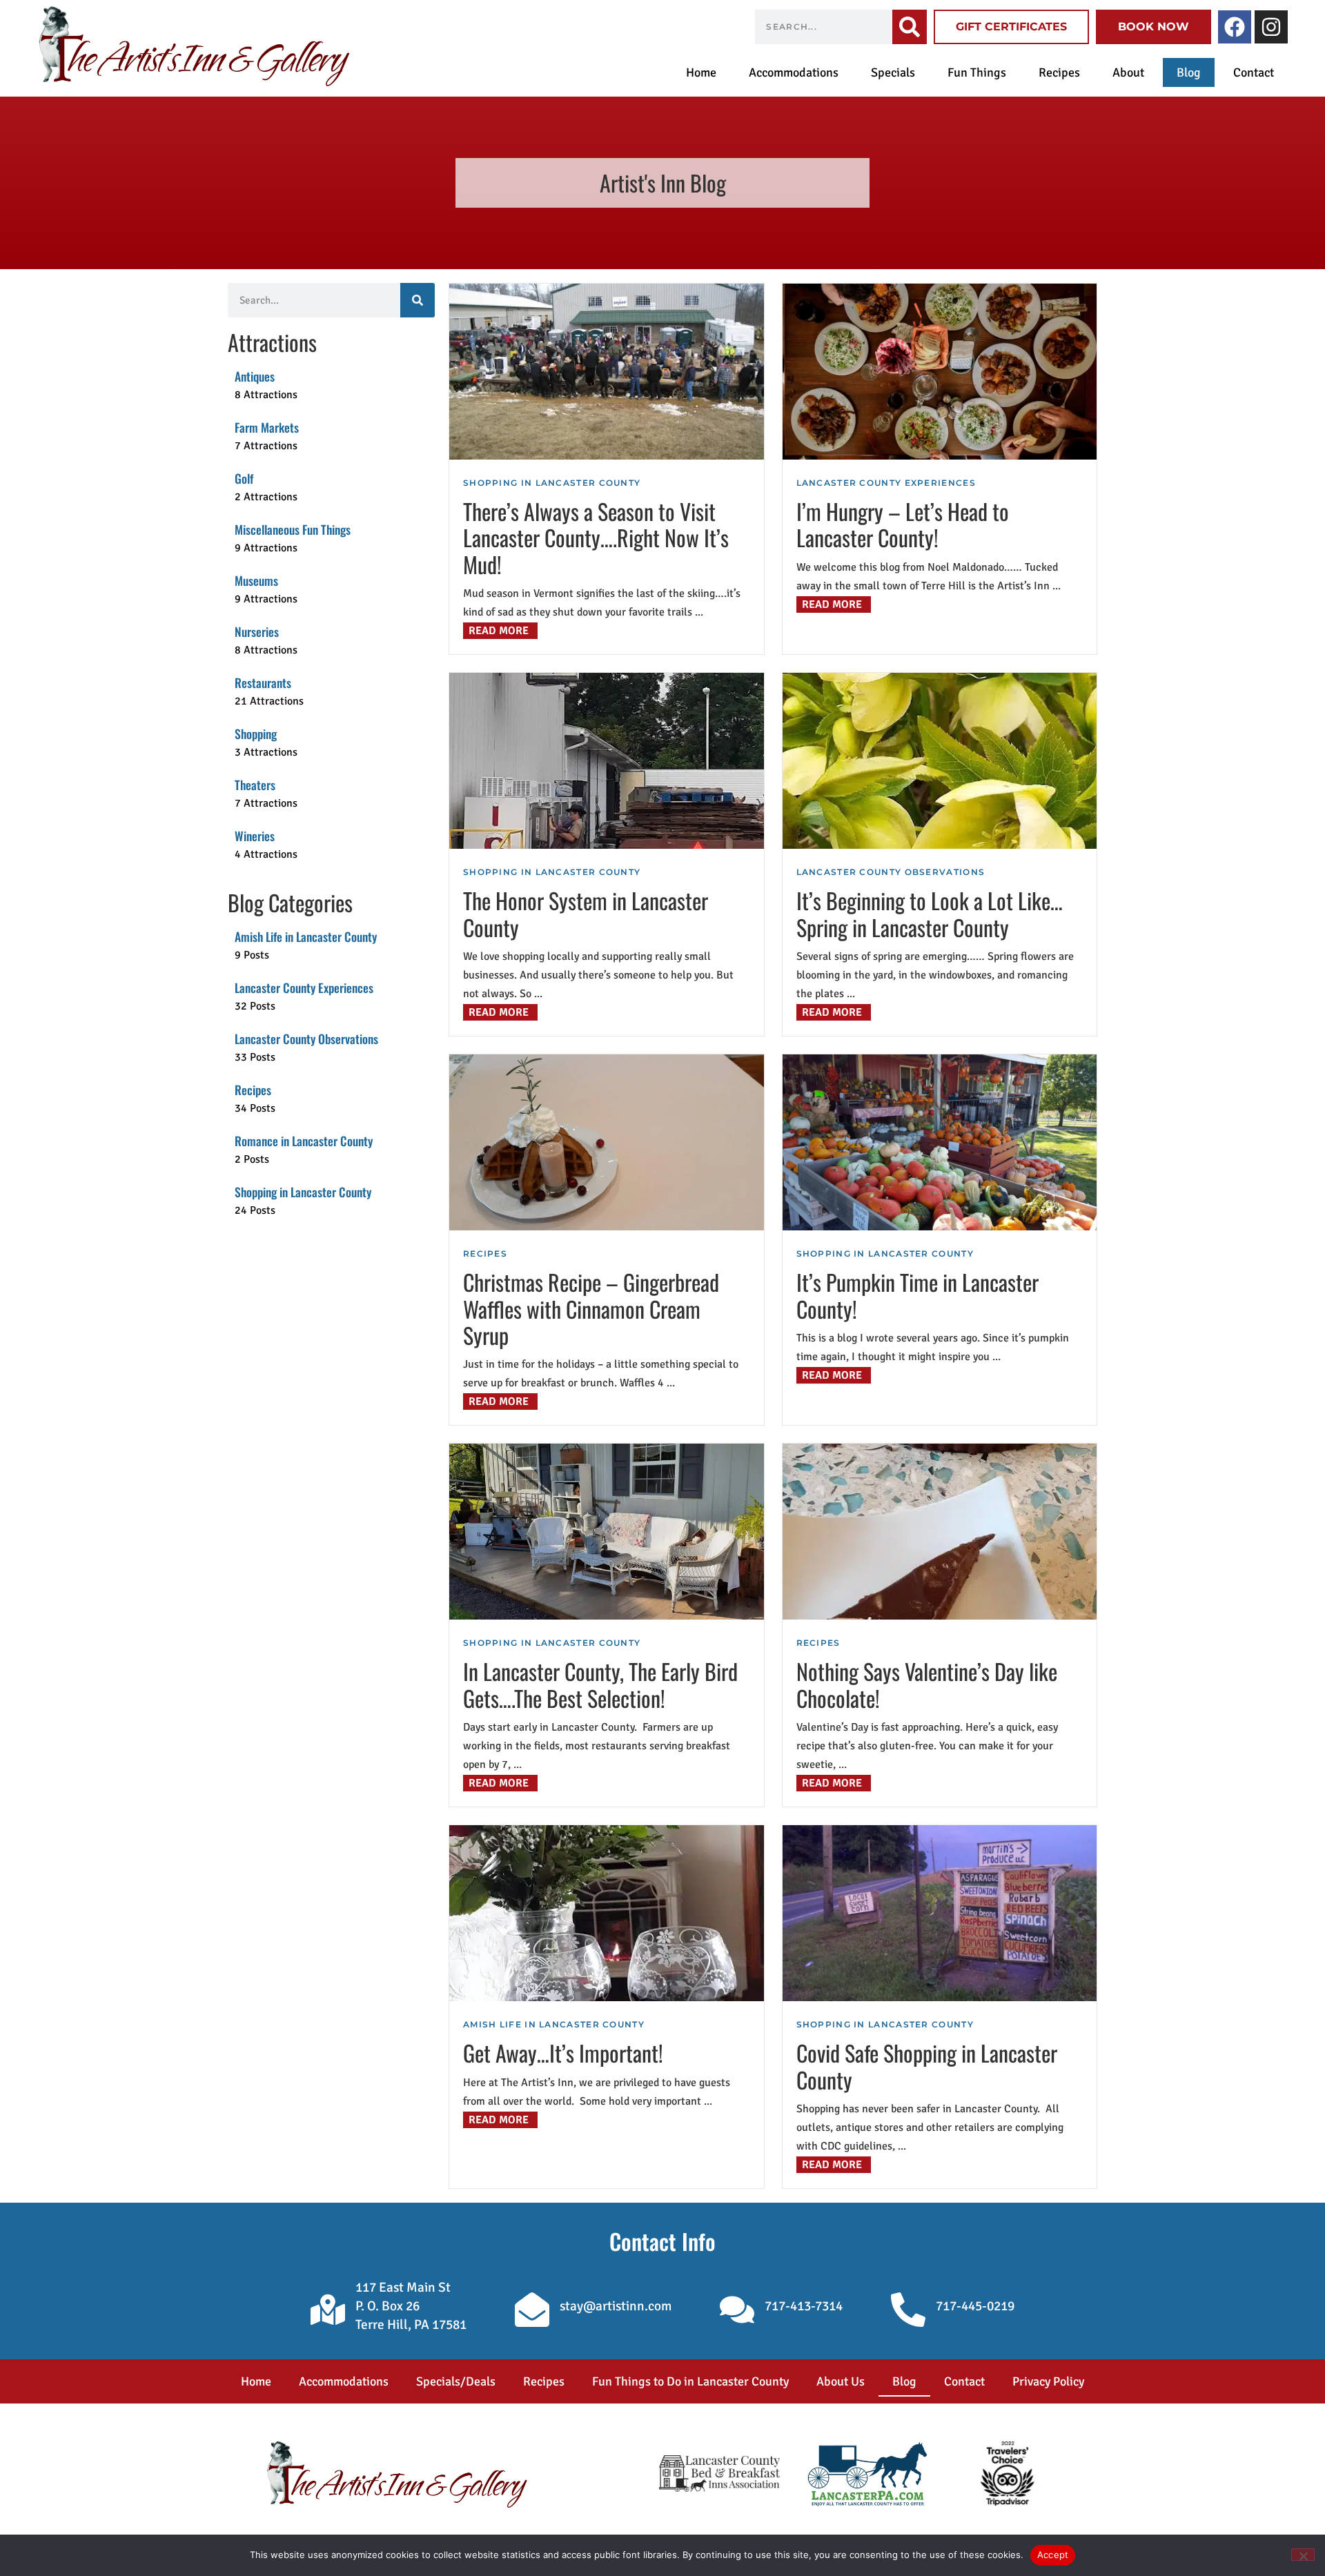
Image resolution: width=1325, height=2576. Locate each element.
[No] (1303, 2555)
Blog (1189, 72)
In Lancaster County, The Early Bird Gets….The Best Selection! (600, 1684)
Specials (893, 72)
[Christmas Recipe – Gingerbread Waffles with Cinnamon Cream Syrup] (607, 1142)
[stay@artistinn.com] (532, 2310)
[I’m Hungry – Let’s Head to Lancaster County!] (940, 372)
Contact (1254, 72)
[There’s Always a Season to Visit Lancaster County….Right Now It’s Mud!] (607, 372)
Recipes (1059, 72)
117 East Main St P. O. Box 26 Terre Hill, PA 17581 (411, 2306)
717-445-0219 (975, 2306)
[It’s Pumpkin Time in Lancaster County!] (940, 1142)
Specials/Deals (456, 2381)
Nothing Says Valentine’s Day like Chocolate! (927, 1684)
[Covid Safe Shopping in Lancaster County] (940, 1913)
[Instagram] (1271, 27)
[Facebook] (1235, 27)
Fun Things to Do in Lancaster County (690, 2381)
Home (701, 72)
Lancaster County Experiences (886, 483)
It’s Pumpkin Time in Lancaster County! (917, 1295)
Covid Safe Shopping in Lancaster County (927, 2066)
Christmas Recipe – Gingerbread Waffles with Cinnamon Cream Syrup (591, 1308)
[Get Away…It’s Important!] (607, 1913)
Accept (1053, 2555)
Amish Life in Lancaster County (554, 2024)
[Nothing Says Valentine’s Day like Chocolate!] (940, 1532)
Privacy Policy (1048, 2381)
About (1128, 72)
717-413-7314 (804, 2306)
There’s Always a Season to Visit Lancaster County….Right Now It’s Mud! (596, 538)
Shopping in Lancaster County (552, 483)
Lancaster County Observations (891, 872)
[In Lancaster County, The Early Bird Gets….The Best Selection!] (607, 1532)
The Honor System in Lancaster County (586, 913)
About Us (841, 2381)
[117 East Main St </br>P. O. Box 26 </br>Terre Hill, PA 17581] (328, 2310)
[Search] (910, 27)
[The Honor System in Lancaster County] (607, 761)
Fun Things (977, 72)
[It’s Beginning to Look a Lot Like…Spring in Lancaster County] (940, 761)
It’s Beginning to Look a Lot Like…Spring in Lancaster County (930, 913)
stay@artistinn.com (616, 2306)
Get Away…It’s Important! (563, 2053)
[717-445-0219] (908, 2310)
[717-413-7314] (737, 2310)
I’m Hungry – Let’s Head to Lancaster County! (903, 524)
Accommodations (794, 72)
